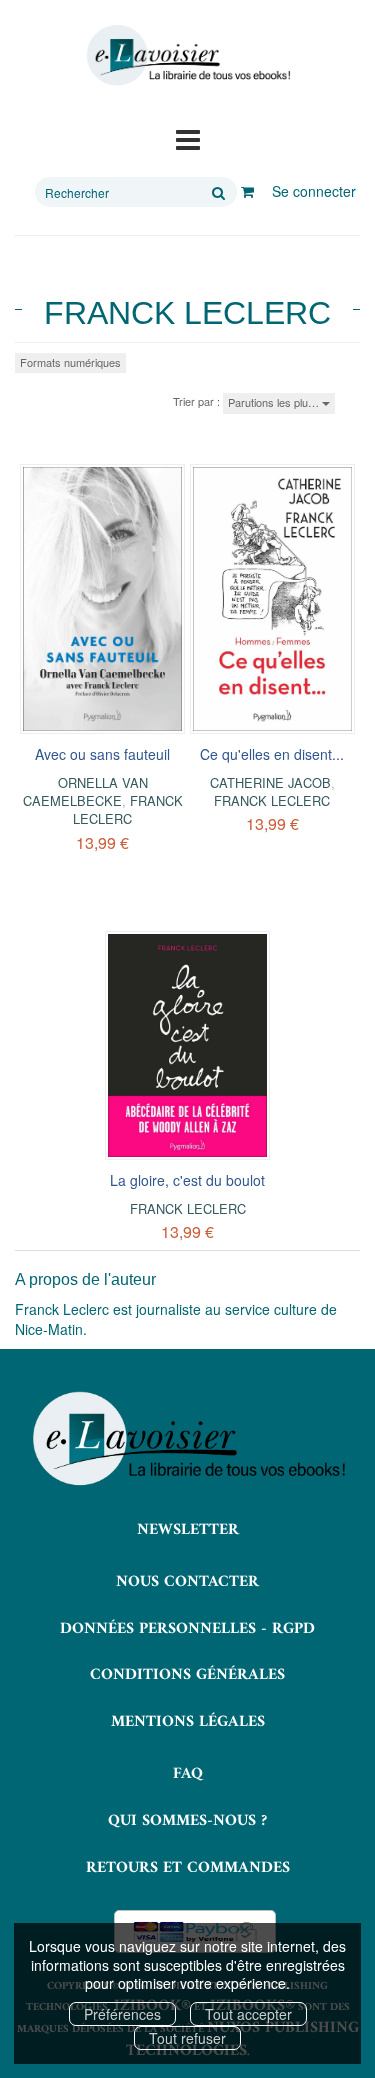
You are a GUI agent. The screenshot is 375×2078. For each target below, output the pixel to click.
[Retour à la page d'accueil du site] (187, 55)
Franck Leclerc (128, 809)
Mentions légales (188, 1722)
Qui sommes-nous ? (187, 1821)
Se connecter (314, 191)
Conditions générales (187, 1675)
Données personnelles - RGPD (187, 1629)
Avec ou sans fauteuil (102, 754)
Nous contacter (187, 1582)
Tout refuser (187, 2038)
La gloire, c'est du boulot (187, 1180)
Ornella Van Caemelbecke (85, 791)
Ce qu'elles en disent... (272, 754)
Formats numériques (70, 362)
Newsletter (188, 1530)
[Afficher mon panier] (247, 191)
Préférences (122, 2014)
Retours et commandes (188, 1868)
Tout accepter (248, 2014)
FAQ (188, 1774)
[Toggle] (188, 138)
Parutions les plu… (275, 402)
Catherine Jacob (270, 782)
